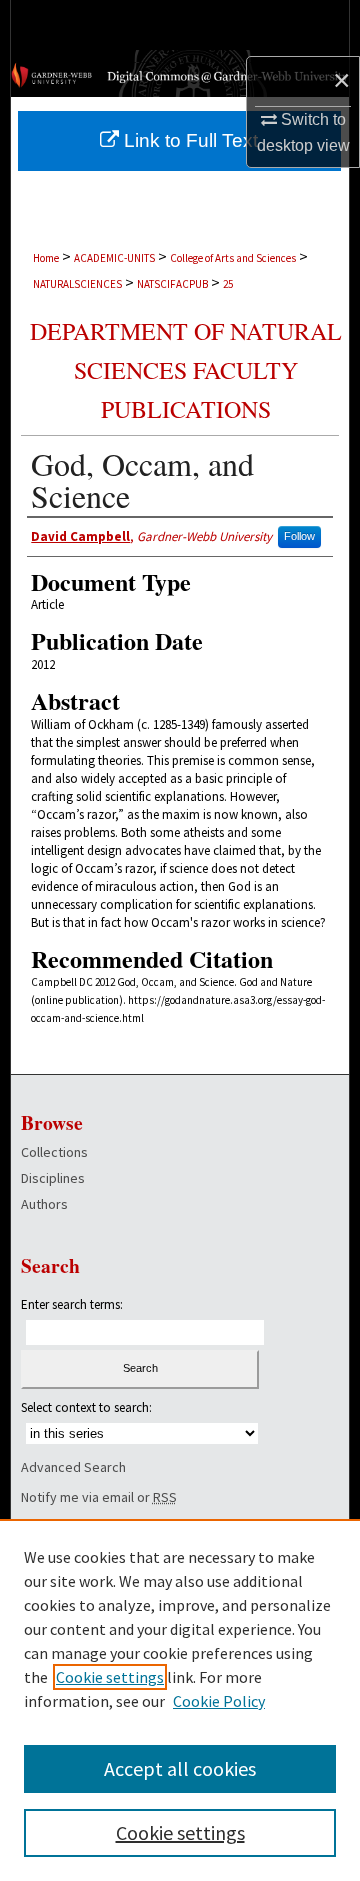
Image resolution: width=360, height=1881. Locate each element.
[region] (180, 1700)
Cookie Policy (219, 1701)
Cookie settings (110, 1677)
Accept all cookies (180, 1768)
